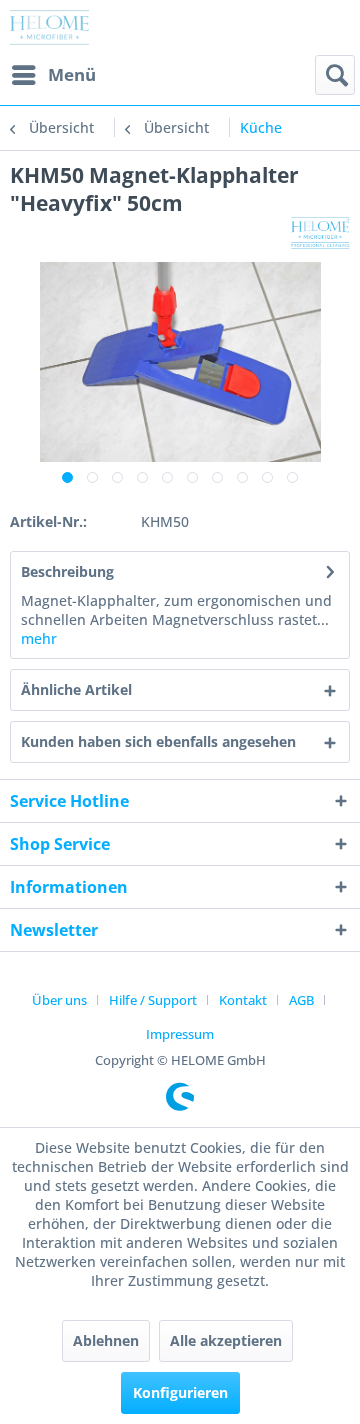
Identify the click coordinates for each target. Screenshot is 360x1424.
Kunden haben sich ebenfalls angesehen (158, 741)
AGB (301, 1000)
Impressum (180, 1034)
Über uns (59, 1000)
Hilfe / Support (153, 1000)
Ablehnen (106, 1340)
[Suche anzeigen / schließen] (335, 75)
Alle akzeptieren (226, 1340)
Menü (72, 74)
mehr (39, 638)
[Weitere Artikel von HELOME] (320, 234)
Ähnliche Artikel (76, 689)
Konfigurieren (180, 1392)
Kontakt (243, 1000)
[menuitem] (53, 75)
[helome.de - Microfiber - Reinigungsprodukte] (49, 27)
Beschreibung (67, 571)
